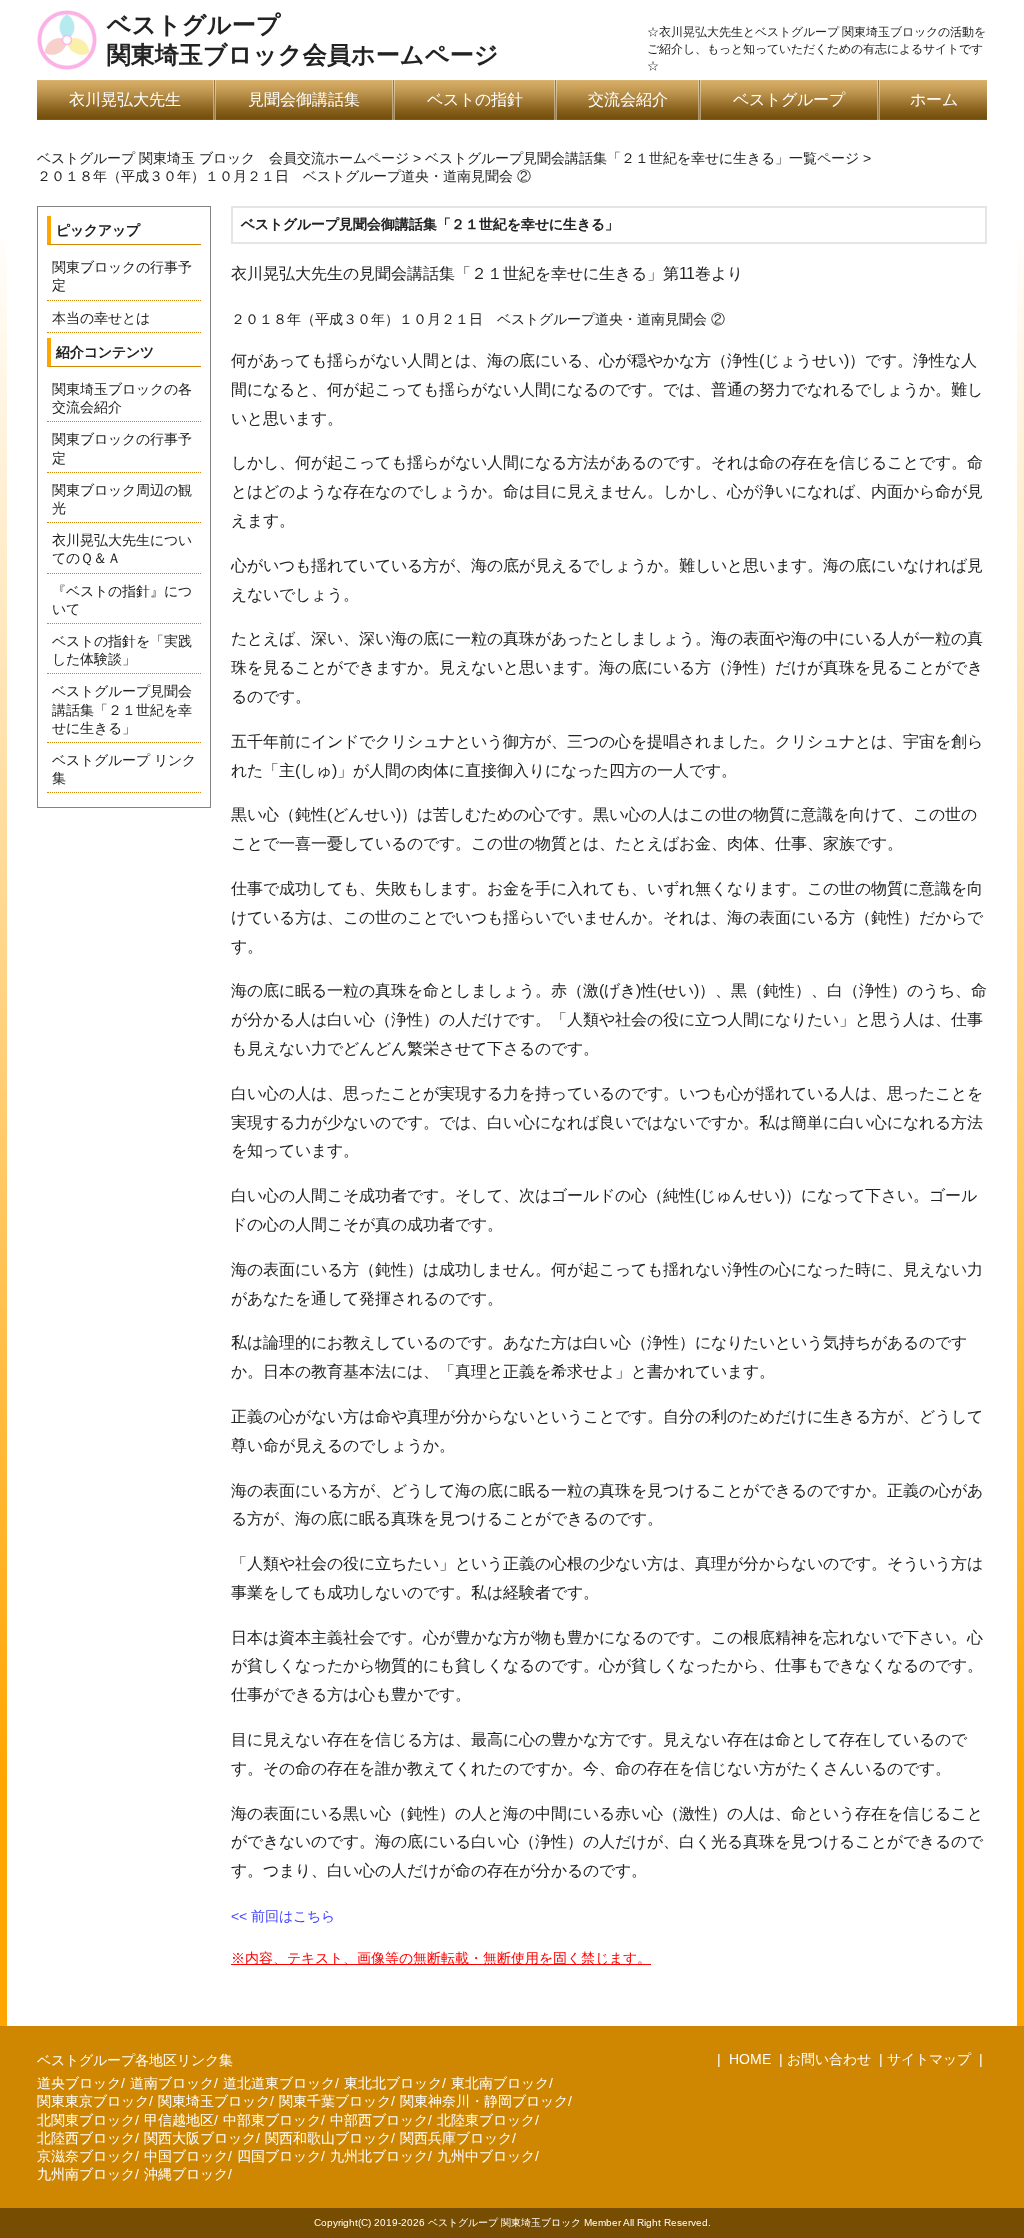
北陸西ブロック (86, 2138)
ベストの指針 (475, 99)
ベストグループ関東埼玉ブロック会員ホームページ (303, 40)
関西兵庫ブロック (456, 2138)
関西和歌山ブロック (328, 2138)
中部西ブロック (379, 2120)
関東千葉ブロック (335, 2101)
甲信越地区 (179, 2120)
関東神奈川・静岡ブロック (484, 2101)
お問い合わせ (829, 2059)
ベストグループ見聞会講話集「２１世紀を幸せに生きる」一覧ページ (642, 158)
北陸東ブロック (486, 2120)
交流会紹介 (628, 99)
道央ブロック (79, 2083)
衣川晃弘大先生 (125, 99)
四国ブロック (279, 2156)
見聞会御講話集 (304, 99)
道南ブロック (172, 2083)
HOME (748, 2059)
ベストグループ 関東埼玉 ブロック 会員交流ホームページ (223, 158)
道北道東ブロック (279, 2083)
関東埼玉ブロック (214, 2101)
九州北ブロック (379, 2156)
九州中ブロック (486, 2156)
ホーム (934, 99)
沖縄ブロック (186, 2174)
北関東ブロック (86, 2120)
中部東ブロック (272, 2120)
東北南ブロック (500, 2083)
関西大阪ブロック (200, 2138)
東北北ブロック (393, 2083)
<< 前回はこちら (283, 1916)
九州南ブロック (86, 2174)
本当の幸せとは (101, 318)
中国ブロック (186, 2156)
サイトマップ (929, 2059)
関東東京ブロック (93, 2101)
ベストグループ (789, 99)
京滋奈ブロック (86, 2156)
